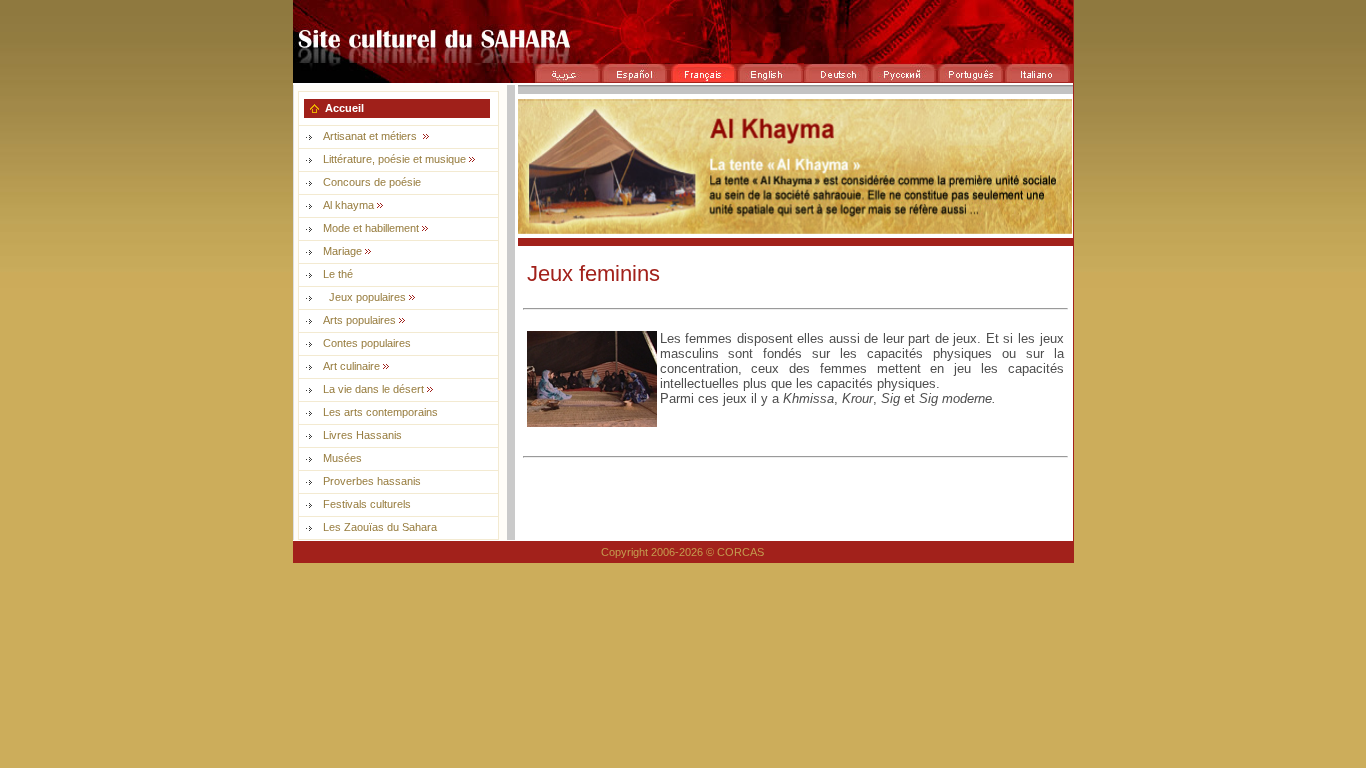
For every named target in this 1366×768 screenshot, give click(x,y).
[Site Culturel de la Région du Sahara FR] (683, 57)
